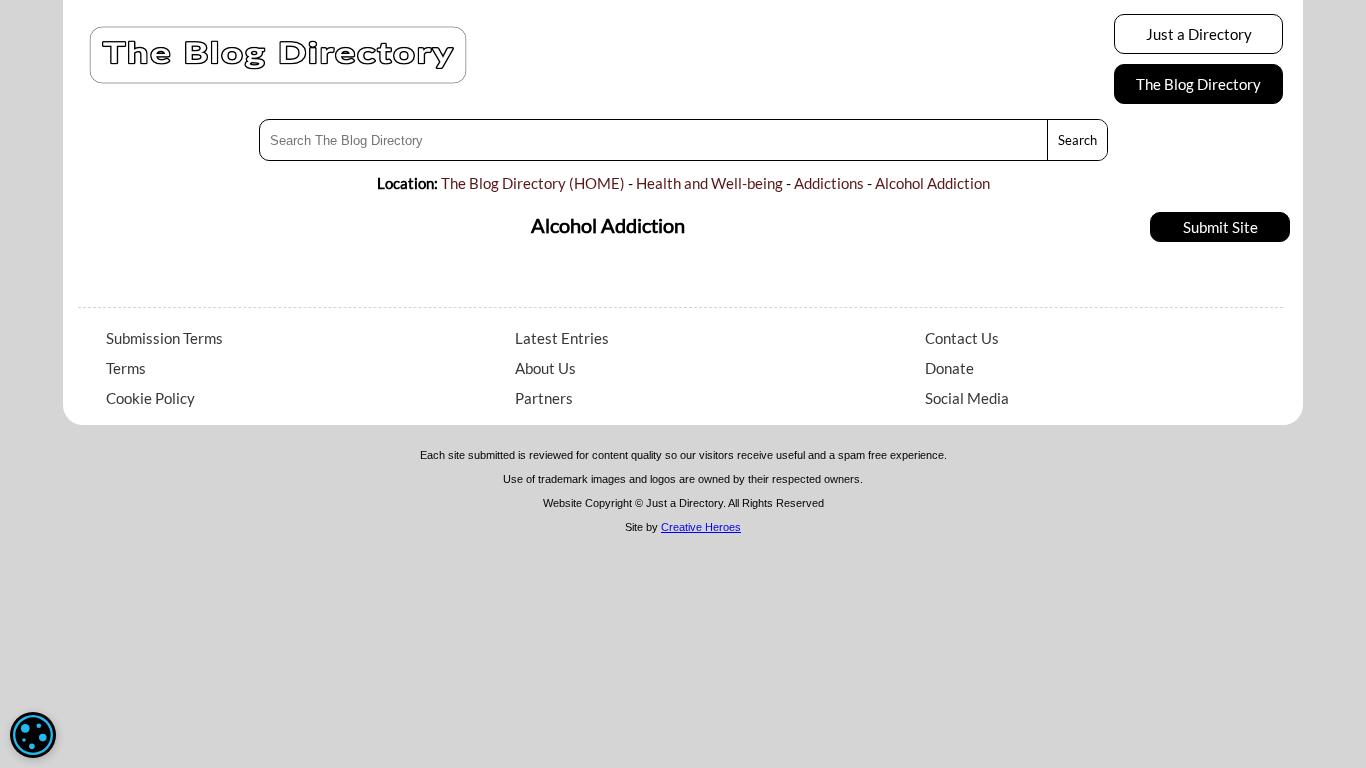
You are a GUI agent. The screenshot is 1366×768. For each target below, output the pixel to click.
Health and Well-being (709, 183)
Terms (126, 368)
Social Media (967, 398)
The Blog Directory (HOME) (533, 183)
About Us (545, 368)
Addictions (829, 183)
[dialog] (33, 735)
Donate (949, 368)
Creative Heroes (701, 527)
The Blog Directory (1198, 84)
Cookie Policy (150, 398)
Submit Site (1220, 227)
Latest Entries (562, 338)
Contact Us (962, 338)
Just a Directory (1199, 34)
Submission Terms (164, 338)
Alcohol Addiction (932, 183)
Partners (544, 398)
